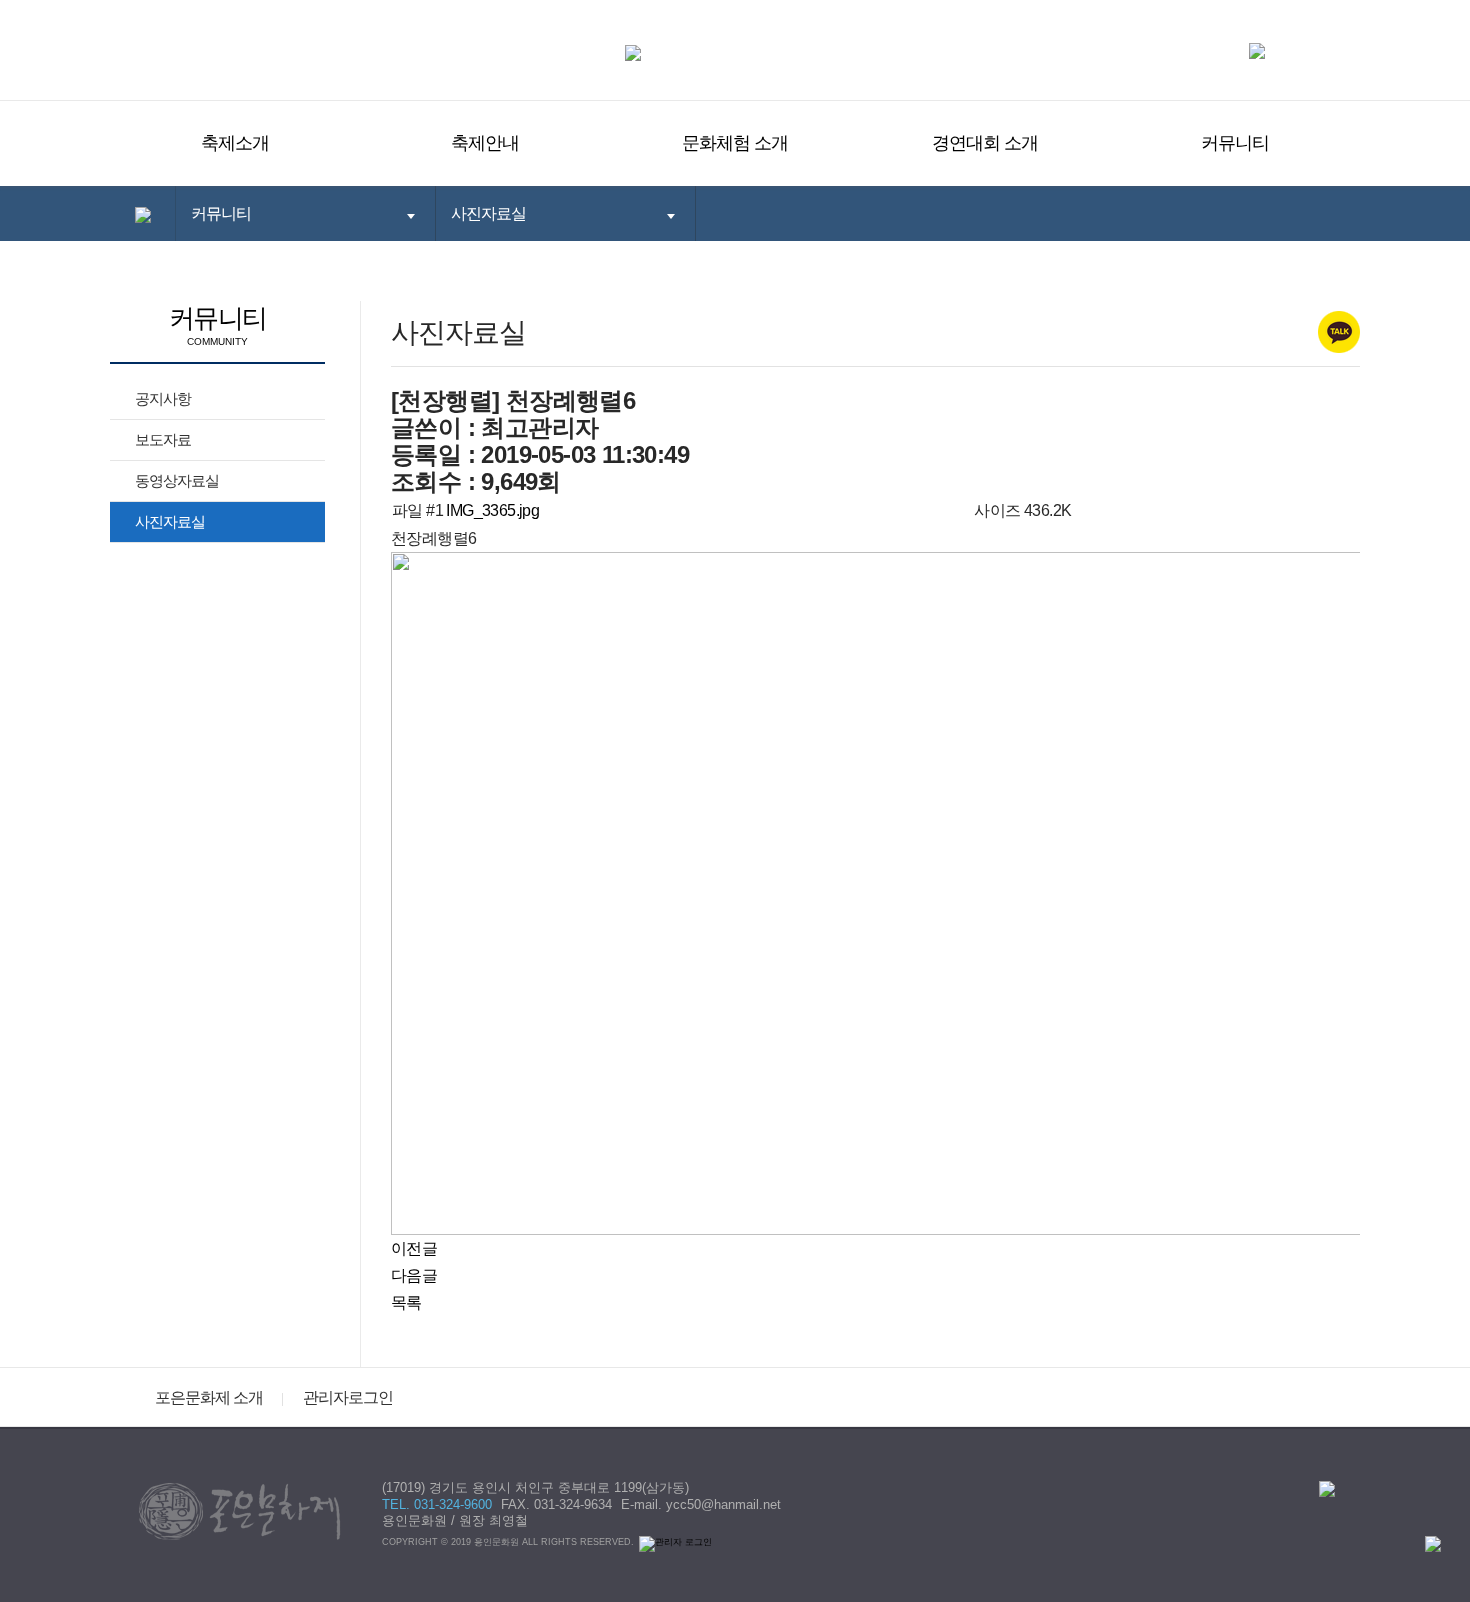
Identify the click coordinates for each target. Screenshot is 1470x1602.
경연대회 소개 (985, 143)
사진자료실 (170, 521)
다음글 (414, 1275)
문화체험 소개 (735, 143)
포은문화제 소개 (209, 1397)
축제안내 (485, 143)
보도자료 (163, 439)
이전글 (414, 1248)
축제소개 (235, 143)
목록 (406, 1302)
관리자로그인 (348, 1397)
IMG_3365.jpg (492, 510)
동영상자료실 (177, 480)
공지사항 (163, 398)
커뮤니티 (1235, 143)
